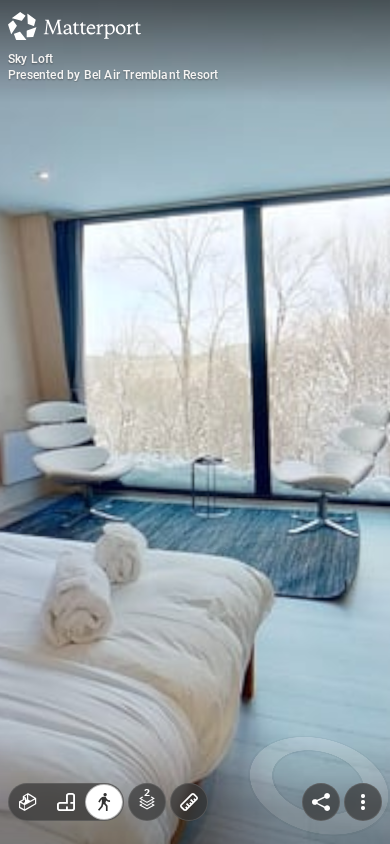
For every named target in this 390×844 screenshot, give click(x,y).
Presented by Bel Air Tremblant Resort (113, 75)
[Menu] (363, 802)
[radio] (28, 802)
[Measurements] (189, 802)
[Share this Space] (321, 802)
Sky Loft (31, 59)
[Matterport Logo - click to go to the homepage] (74, 26)
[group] (66, 802)
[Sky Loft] (195, 422)
